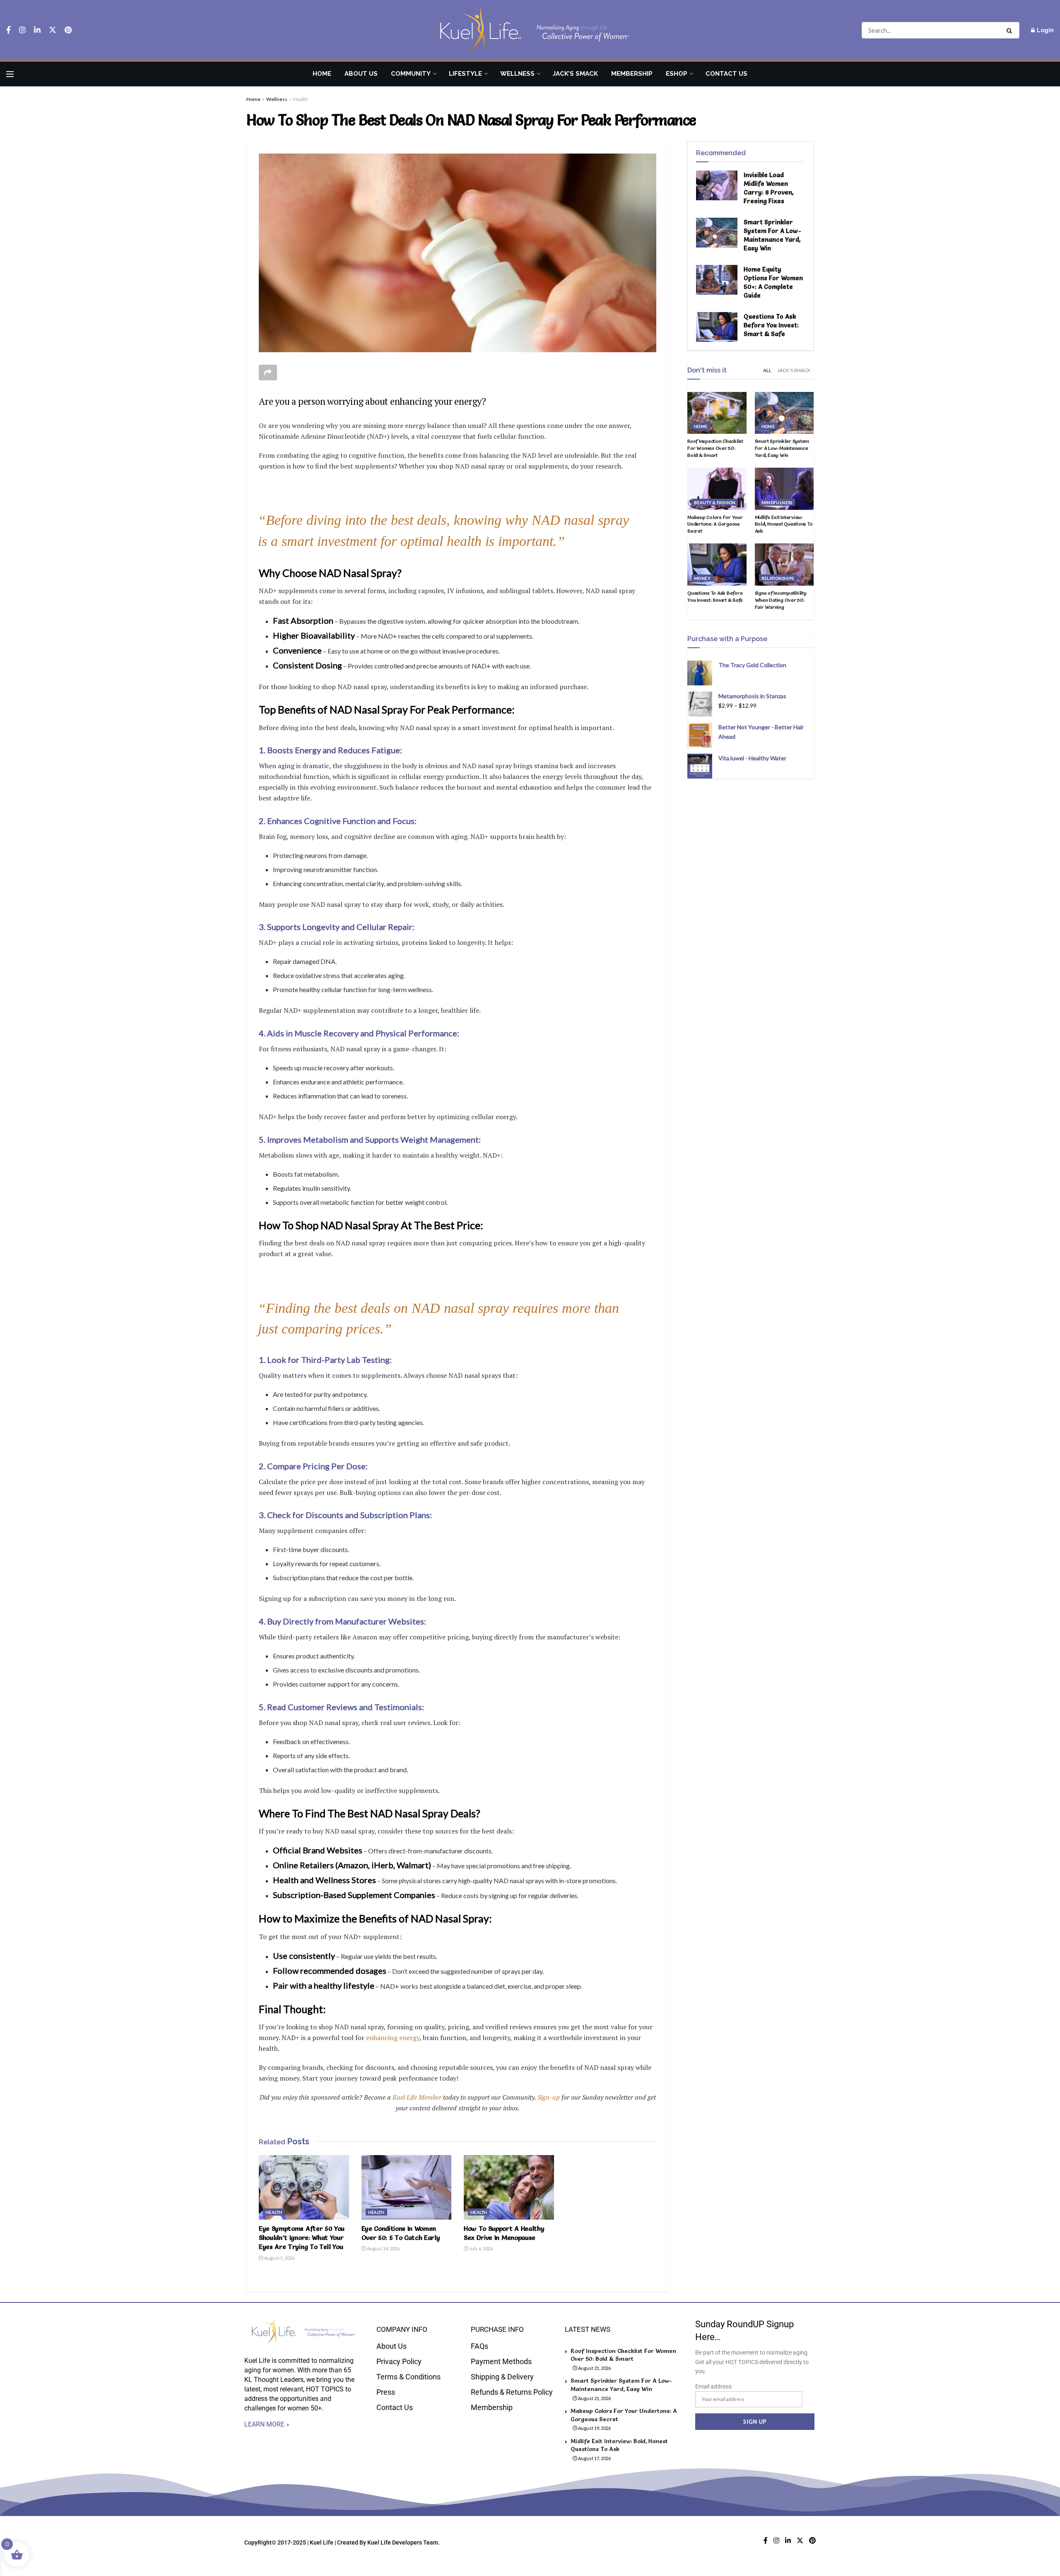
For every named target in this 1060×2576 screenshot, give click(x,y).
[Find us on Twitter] (53, 30)
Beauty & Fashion (715, 502)
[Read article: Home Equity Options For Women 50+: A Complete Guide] (717, 280)
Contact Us (726, 74)
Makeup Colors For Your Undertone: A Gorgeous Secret (715, 524)
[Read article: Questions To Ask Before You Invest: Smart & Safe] (717, 327)
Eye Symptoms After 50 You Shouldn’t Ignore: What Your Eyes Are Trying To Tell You (302, 2238)
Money (702, 578)
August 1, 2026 (279, 2258)
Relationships (778, 578)
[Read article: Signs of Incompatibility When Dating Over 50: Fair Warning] (784, 565)
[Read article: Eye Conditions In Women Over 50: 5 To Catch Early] (407, 2187)
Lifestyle (465, 74)
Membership (632, 74)
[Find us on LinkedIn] (37, 30)
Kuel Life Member (416, 2097)
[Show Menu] (10, 74)
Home (322, 74)
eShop (677, 74)
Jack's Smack (794, 370)
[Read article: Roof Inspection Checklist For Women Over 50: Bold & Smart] (717, 413)
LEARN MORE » (267, 2424)
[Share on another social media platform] (268, 372)
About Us (361, 74)
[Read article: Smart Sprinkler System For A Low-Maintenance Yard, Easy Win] (717, 233)
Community (411, 74)
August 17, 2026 (594, 2458)
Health (301, 99)
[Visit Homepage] (530, 30)
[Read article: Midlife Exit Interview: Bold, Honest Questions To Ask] (784, 489)
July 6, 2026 (481, 2248)
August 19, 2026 (594, 2428)
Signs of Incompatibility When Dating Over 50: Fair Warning (781, 600)
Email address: (714, 2386)
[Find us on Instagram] (22, 30)
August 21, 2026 (594, 2368)
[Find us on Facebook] (8, 30)
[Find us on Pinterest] (68, 30)
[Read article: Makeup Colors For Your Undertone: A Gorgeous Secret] (717, 489)
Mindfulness (777, 502)
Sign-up (549, 2097)
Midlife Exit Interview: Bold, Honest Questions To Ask (784, 524)
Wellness (517, 74)
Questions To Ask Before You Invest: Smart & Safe (771, 325)
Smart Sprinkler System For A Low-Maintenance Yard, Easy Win (782, 448)
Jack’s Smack (575, 74)
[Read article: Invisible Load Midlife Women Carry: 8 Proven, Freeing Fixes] (717, 185)
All (767, 370)
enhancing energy (393, 2038)
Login (1045, 30)
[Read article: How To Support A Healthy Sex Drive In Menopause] (509, 2187)
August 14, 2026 (383, 2248)
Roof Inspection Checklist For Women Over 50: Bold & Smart (715, 448)
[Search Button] (1011, 30)
